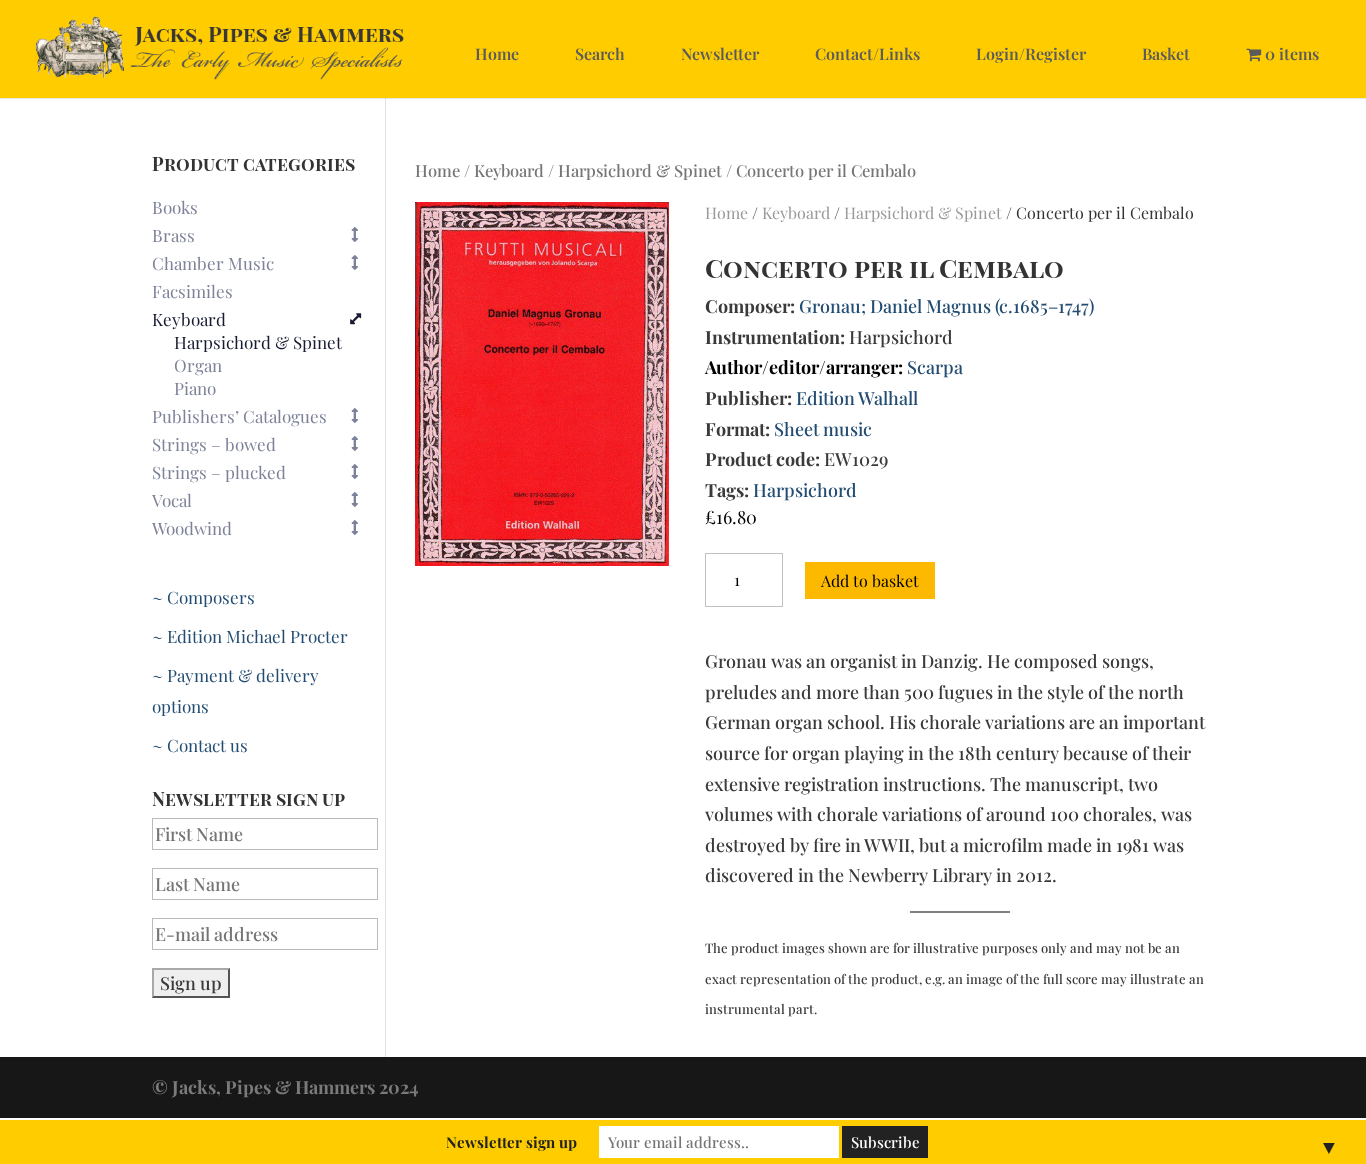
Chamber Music (213, 263)
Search (600, 53)
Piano (195, 389)
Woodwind (192, 528)
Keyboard (509, 170)
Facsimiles (192, 291)
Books (175, 207)
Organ (198, 366)
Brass (173, 235)
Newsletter (720, 53)
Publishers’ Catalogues (239, 416)
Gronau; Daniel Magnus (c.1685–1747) (946, 306)
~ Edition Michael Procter (250, 636)
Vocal (172, 500)
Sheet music (823, 429)
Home (497, 53)
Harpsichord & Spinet (640, 170)
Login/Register (1031, 53)
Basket (1166, 53)
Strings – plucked (219, 472)
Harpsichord (805, 490)
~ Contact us (200, 745)
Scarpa (935, 367)
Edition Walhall (857, 398)
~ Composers (203, 597)
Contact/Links (867, 53)
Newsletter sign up (511, 1142)
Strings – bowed (214, 444)
